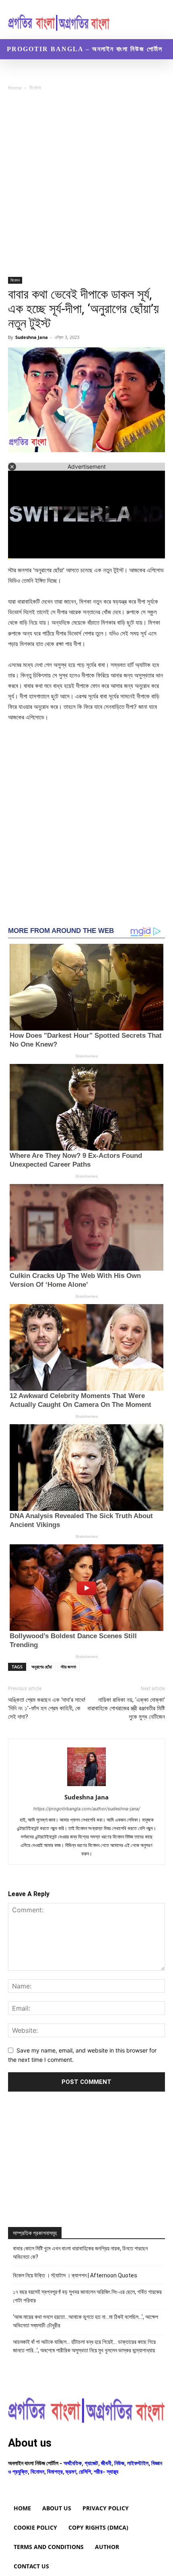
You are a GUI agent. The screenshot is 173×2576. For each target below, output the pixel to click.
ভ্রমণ (71, 2471)
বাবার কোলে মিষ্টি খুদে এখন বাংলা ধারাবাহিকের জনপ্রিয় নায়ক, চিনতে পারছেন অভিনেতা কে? (80, 2253)
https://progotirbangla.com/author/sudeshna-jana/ (87, 1809)
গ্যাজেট (91, 2463)
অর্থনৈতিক (73, 2463)
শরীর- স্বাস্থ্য (106, 2471)
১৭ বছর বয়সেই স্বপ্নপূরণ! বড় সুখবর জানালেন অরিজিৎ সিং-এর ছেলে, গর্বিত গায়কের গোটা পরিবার (87, 2296)
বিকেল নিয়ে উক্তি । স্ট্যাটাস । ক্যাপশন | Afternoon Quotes (75, 2275)
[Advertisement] (86, 187)
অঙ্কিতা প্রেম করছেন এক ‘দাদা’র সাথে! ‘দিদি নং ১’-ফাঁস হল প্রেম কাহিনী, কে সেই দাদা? (47, 1708)
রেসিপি (85, 2471)
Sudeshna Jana (32, 337)
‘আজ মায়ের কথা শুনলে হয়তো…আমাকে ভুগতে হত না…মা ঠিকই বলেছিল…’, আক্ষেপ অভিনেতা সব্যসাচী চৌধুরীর (85, 2321)
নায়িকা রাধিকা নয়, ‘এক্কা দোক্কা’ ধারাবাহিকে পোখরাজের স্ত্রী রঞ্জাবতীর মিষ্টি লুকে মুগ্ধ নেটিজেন (126, 1708)
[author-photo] (86, 1786)
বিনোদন (35, 88)
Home (15, 88)
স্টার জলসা (68, 1667)
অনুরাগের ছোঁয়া (42, 1667)
